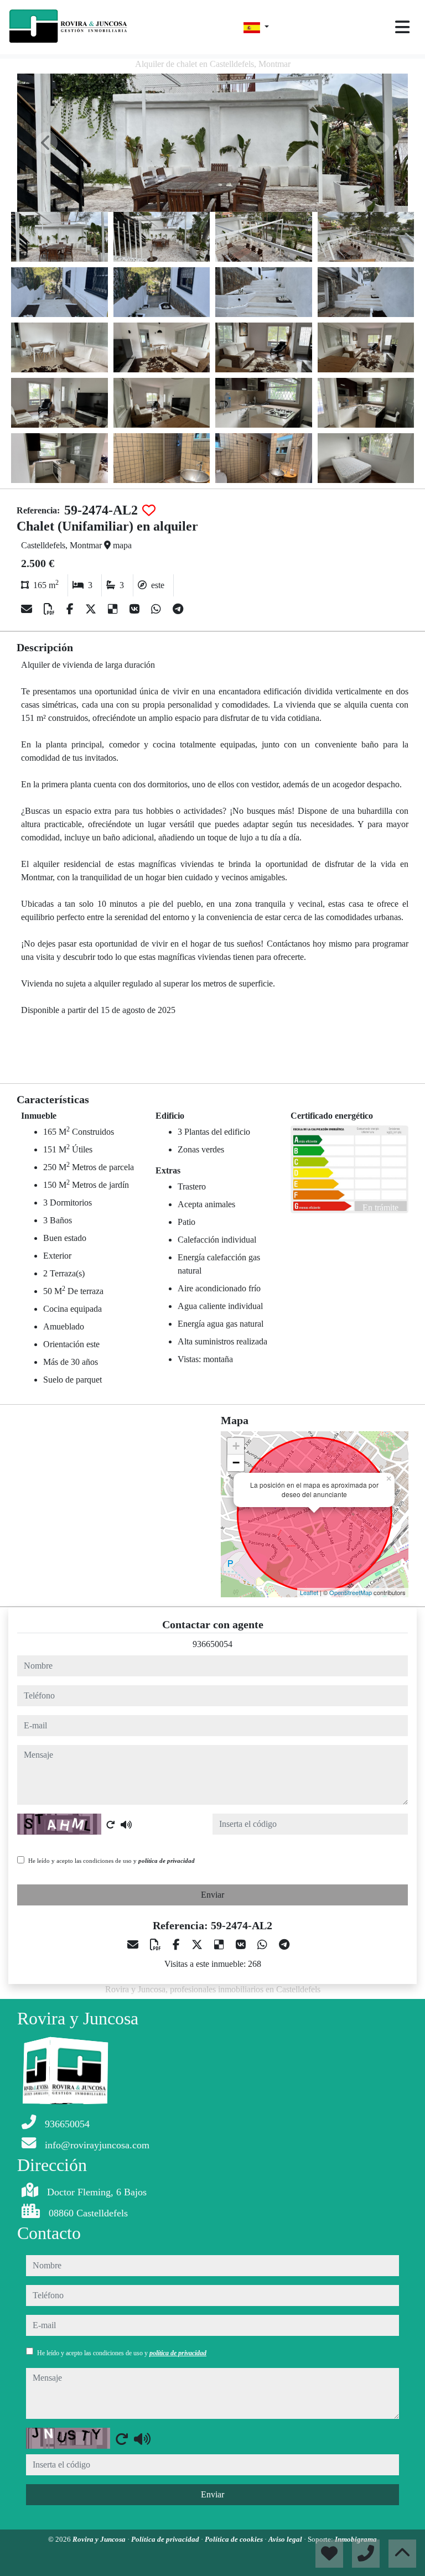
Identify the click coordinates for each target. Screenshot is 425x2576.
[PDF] (51, 609)
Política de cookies (235, 2539)
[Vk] (136, 609)
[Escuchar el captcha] (126, 1825)
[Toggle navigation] (402, 27)
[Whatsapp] (157, 609)
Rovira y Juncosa (100, 2539)
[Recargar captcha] (111, 1825)
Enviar (212, 1895)
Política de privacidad (166, 2539)
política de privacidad (167, 1861)
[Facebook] (71, 609)
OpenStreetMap (351, 1592)
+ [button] (236, 1446)
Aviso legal (286, 2539)
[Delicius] (114, 609)
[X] (92, 609)
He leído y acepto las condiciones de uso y (112, 1861)
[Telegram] (178, 609)
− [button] (236, 1463)
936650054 (212, 1644)
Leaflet (309, 1592)
